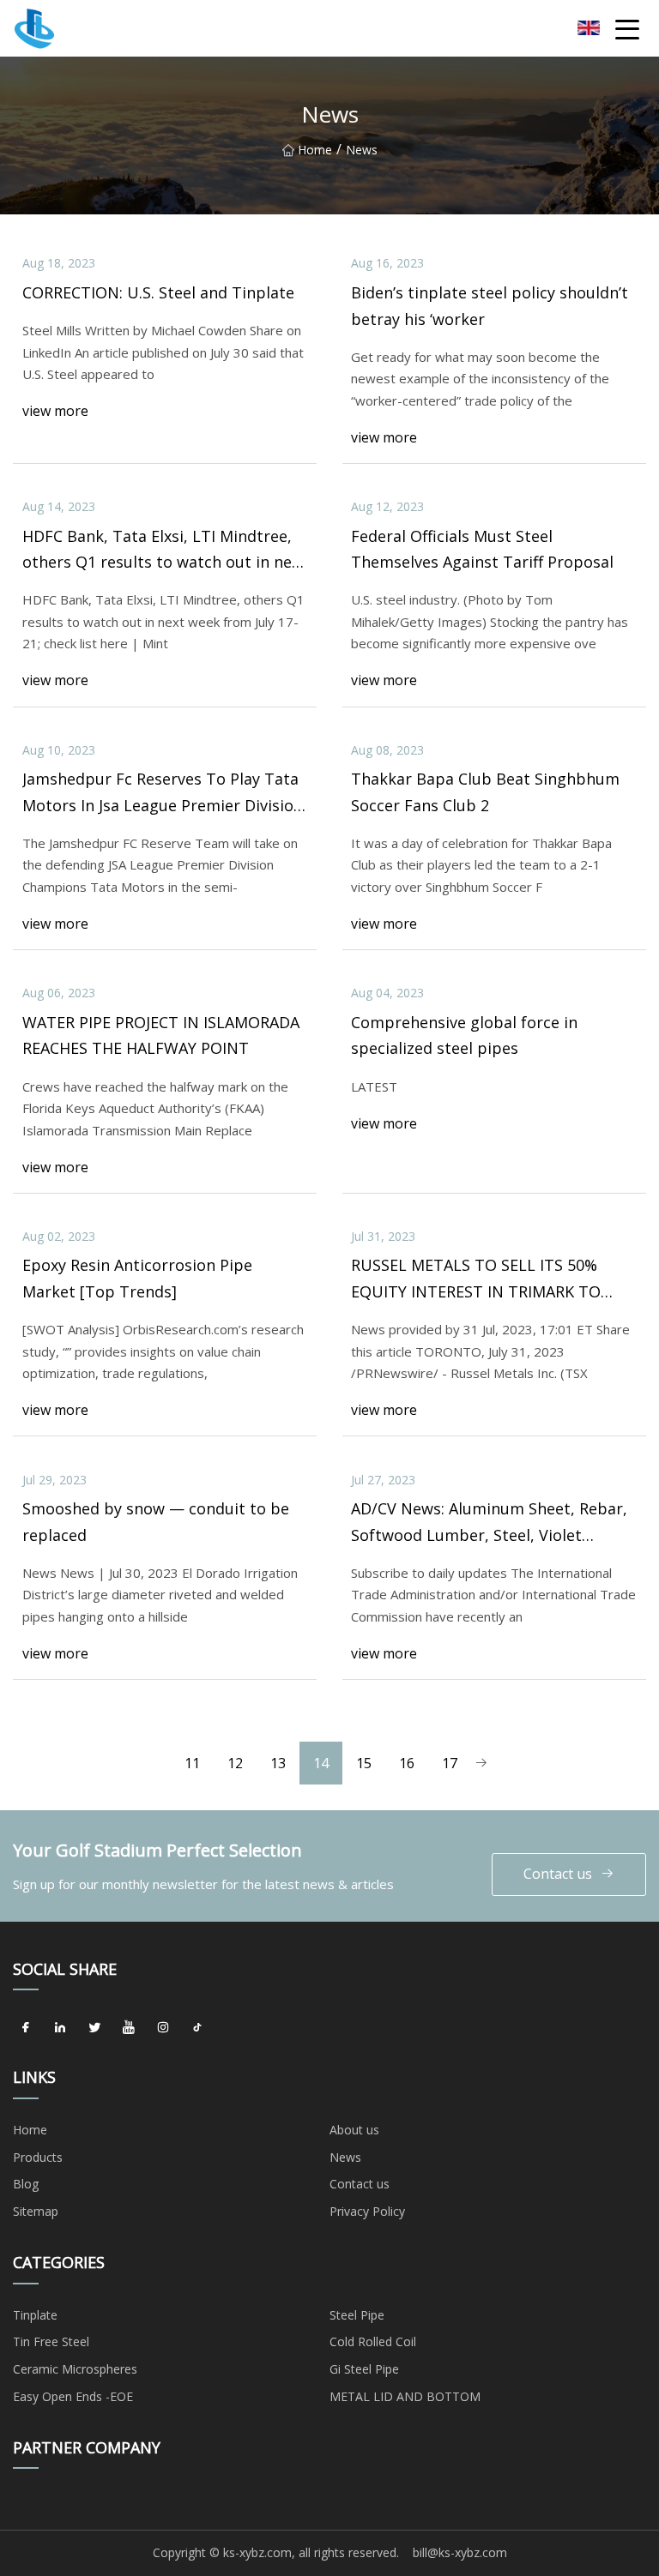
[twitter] (94, 2027)
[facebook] (26, 2027)
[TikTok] (197, 2027)
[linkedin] (60, 2027)
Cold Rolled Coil (373, 2341)
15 (364, 1763)
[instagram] (163, 2027)
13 (278, 1763)
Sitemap (36, 2211)
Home (315, 150)
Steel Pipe (357, 2315)
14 (321, 1763)
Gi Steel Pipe (364, 2369)
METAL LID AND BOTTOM (405, 2396)
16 (407, 1763)
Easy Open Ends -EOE (73, 2396)
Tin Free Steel (51, 2341)
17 (450, 1763)
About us (354, 2130)
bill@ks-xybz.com (460, 2552)
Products (38, 2157)
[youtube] (129, 2027)
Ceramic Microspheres (75, 2369)
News (345, 2157)
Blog (26, 2184)
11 (192, 1763)
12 (235, 1763)
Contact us (558, 1874)
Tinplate (35, 2315)
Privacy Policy (367, 2211)
